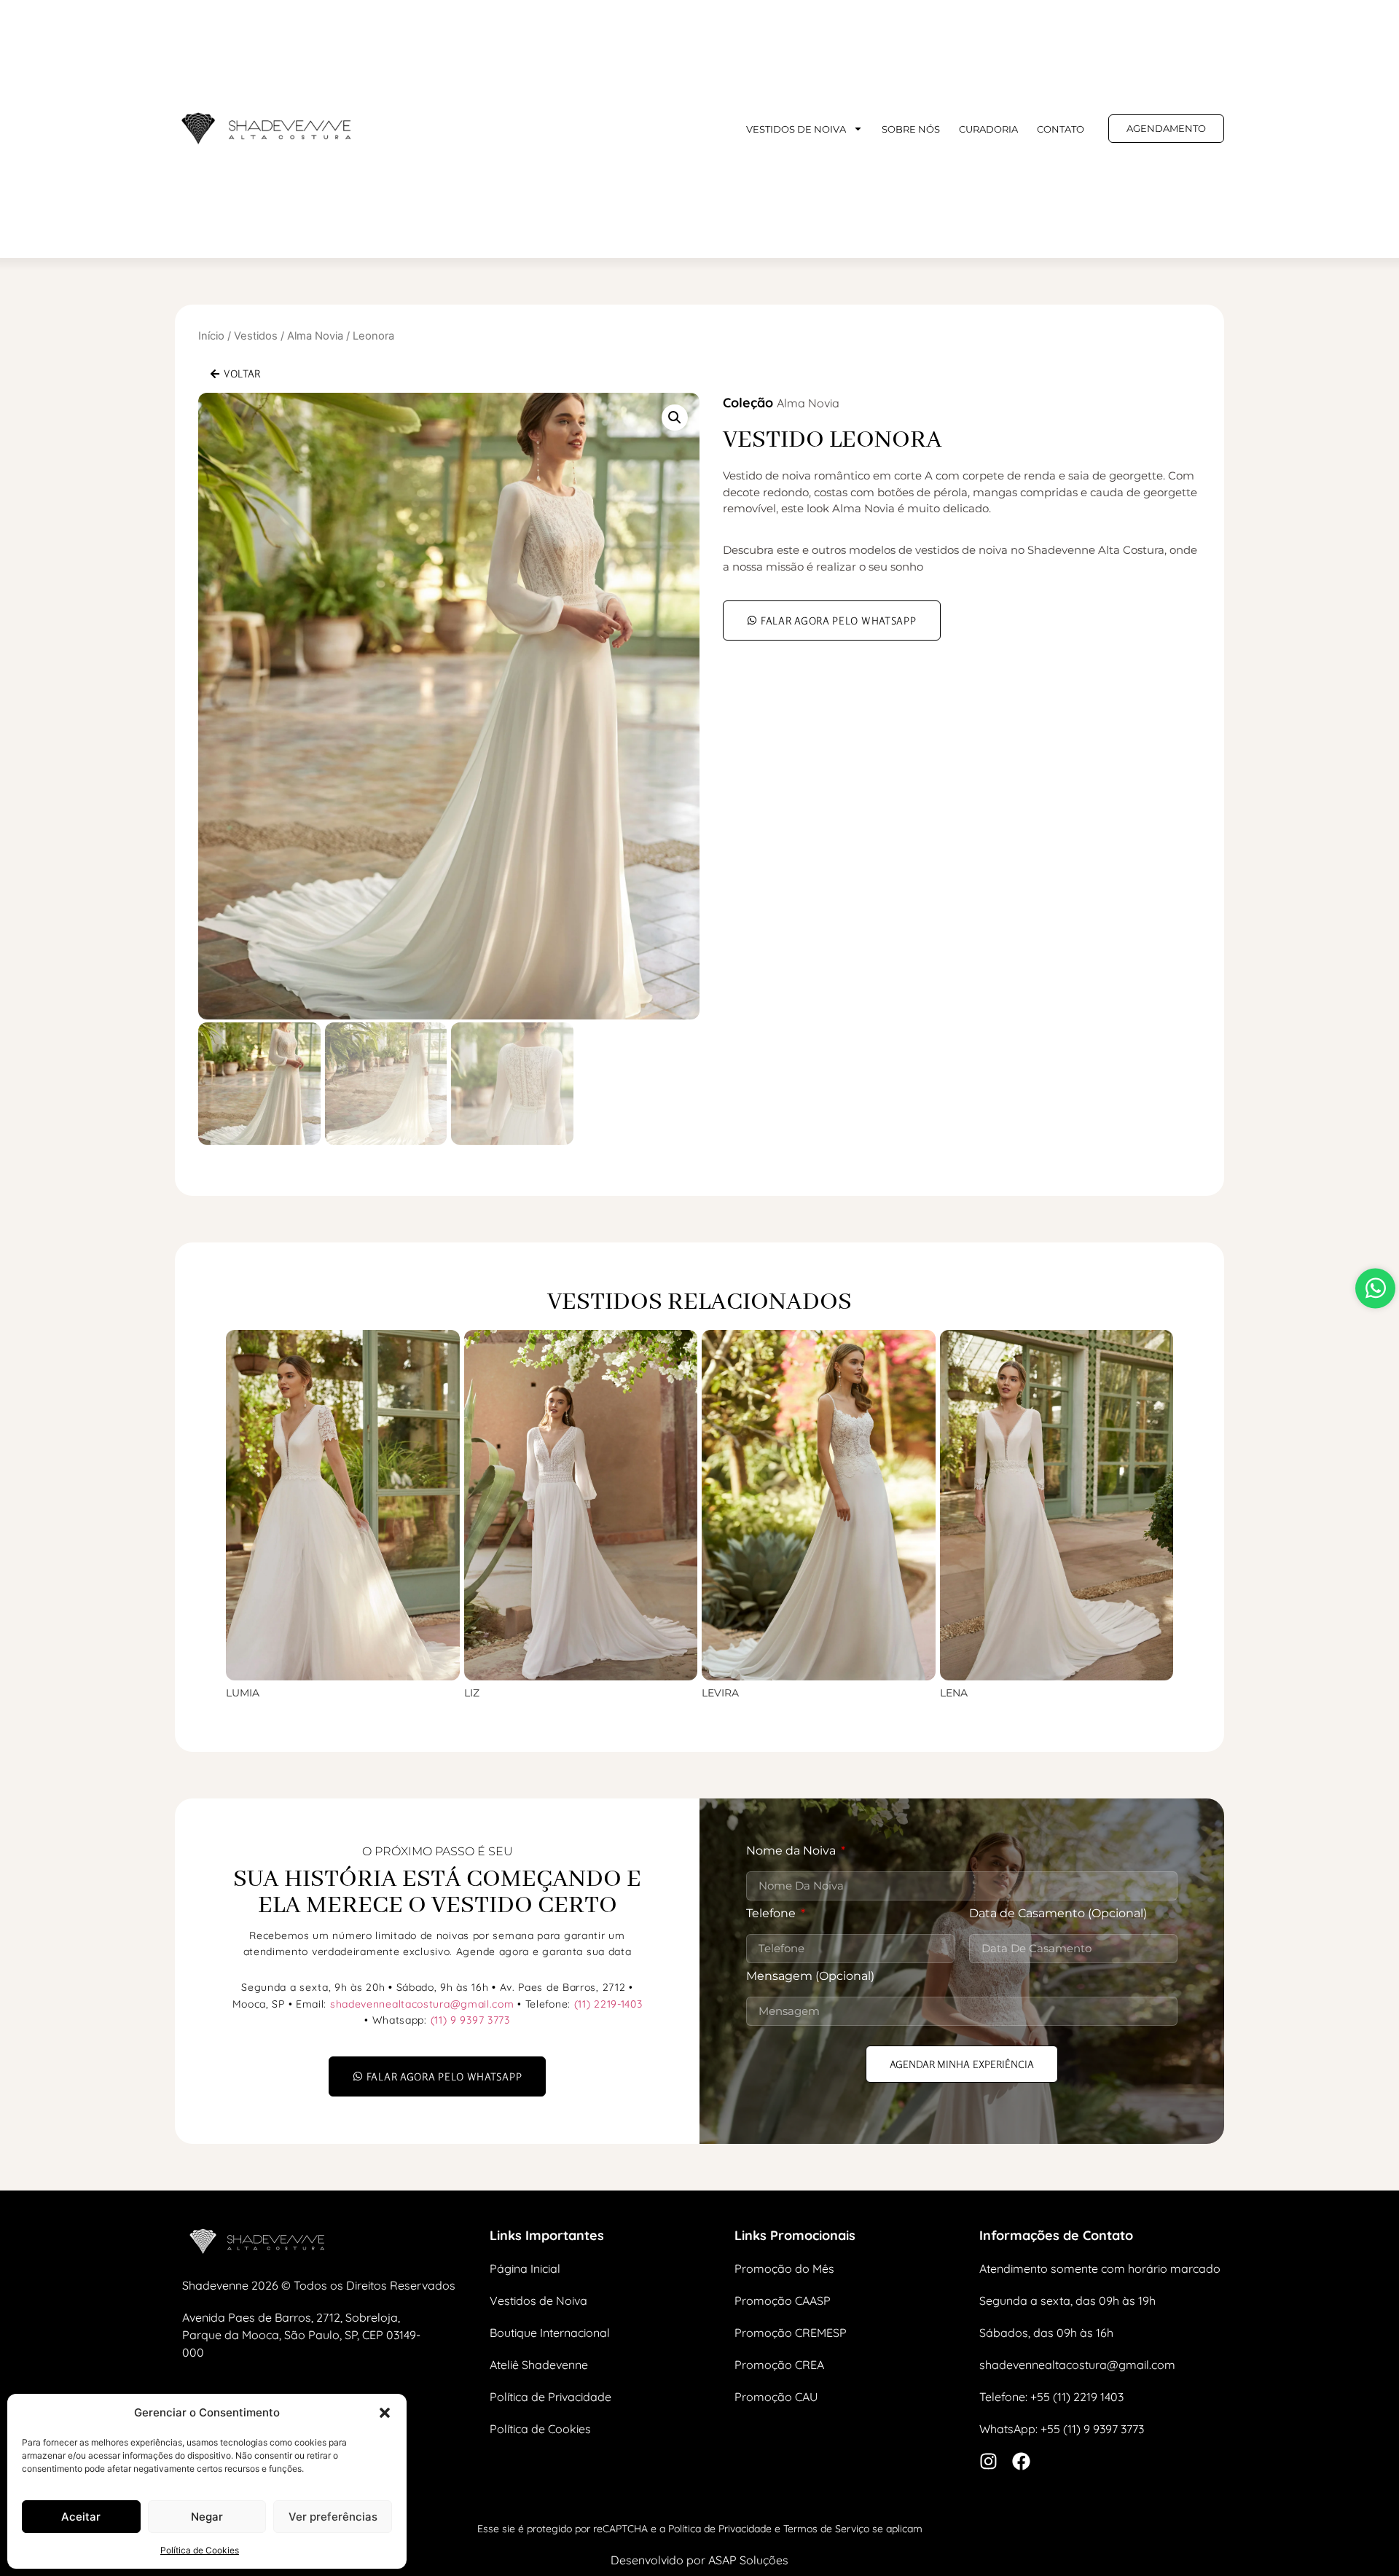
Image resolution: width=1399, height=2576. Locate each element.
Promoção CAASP (783, 2301)
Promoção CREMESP (791, 2333)
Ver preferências (333, 2517)
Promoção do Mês (784, 2268)
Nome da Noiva (792, 1851)
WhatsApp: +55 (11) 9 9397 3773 (1062, 2429)
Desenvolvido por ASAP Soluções (699, 2560)
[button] (385, 2413)
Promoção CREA (779, 2365)
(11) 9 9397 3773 (470, 2020)
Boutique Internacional (550, 2333)
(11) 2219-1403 (608, 2004)
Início (211, 336)
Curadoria (988, 129)
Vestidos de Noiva (538, 2301)
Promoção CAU (776, 2397)
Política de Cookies (200, 2550)
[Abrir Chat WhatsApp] (1375, 1288)
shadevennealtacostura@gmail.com (422, 2004)
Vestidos (256, 336)
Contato (1061, 129)
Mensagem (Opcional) (810, 1977)
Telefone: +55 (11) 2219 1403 (1051, 2397)
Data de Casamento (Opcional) (1058, 1914)
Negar (207, 2517)
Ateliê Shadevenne (539, 2365)
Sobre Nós (911, 129)
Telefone (772, 1914)
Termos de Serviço (826, 2529)
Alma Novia (315, 336)
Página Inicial (525, 2268)
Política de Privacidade (550, 2397)
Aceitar (81, 2517)
